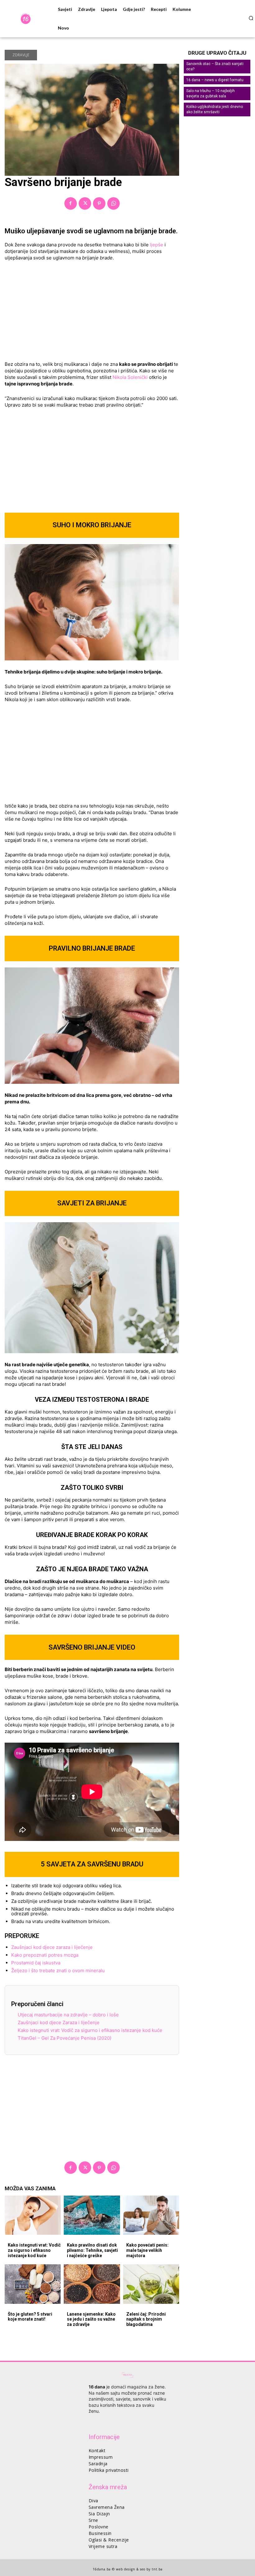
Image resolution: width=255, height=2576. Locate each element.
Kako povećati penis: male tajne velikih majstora (147, 2250)
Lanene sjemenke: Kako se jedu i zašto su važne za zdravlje (91, 2319)
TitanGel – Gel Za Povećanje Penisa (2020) (65, 2038)
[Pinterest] (99, 203)
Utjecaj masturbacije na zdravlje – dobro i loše (68, 2015)
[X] (85, 203)
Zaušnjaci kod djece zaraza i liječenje (52, 1947)
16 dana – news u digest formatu (215, 80)
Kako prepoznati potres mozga (45, 1955)
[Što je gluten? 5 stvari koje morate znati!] (33, 2284)
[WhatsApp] (114, 203)
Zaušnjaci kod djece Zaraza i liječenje (59, 2022)
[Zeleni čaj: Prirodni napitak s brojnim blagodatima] (151, 2284)
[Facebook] (71, 203)
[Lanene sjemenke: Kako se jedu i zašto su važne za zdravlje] (92, 2284)
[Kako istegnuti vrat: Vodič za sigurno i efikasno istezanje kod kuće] (33, 2215)
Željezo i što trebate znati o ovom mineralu (58, 1970)
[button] (251, 18)
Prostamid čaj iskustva (36, 1963)
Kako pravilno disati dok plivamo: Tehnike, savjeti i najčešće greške (92, 2250)
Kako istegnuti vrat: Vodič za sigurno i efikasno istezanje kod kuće (90, 2030)
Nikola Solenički (131, 377)
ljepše (156, 245)
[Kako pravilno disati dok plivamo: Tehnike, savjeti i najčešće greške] (92, 2215)
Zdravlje (21, 55)
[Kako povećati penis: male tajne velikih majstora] (151, 2215)
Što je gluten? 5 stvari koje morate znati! (30, 2317)
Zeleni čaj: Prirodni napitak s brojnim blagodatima (146, 2319)
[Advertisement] (92, 313)
